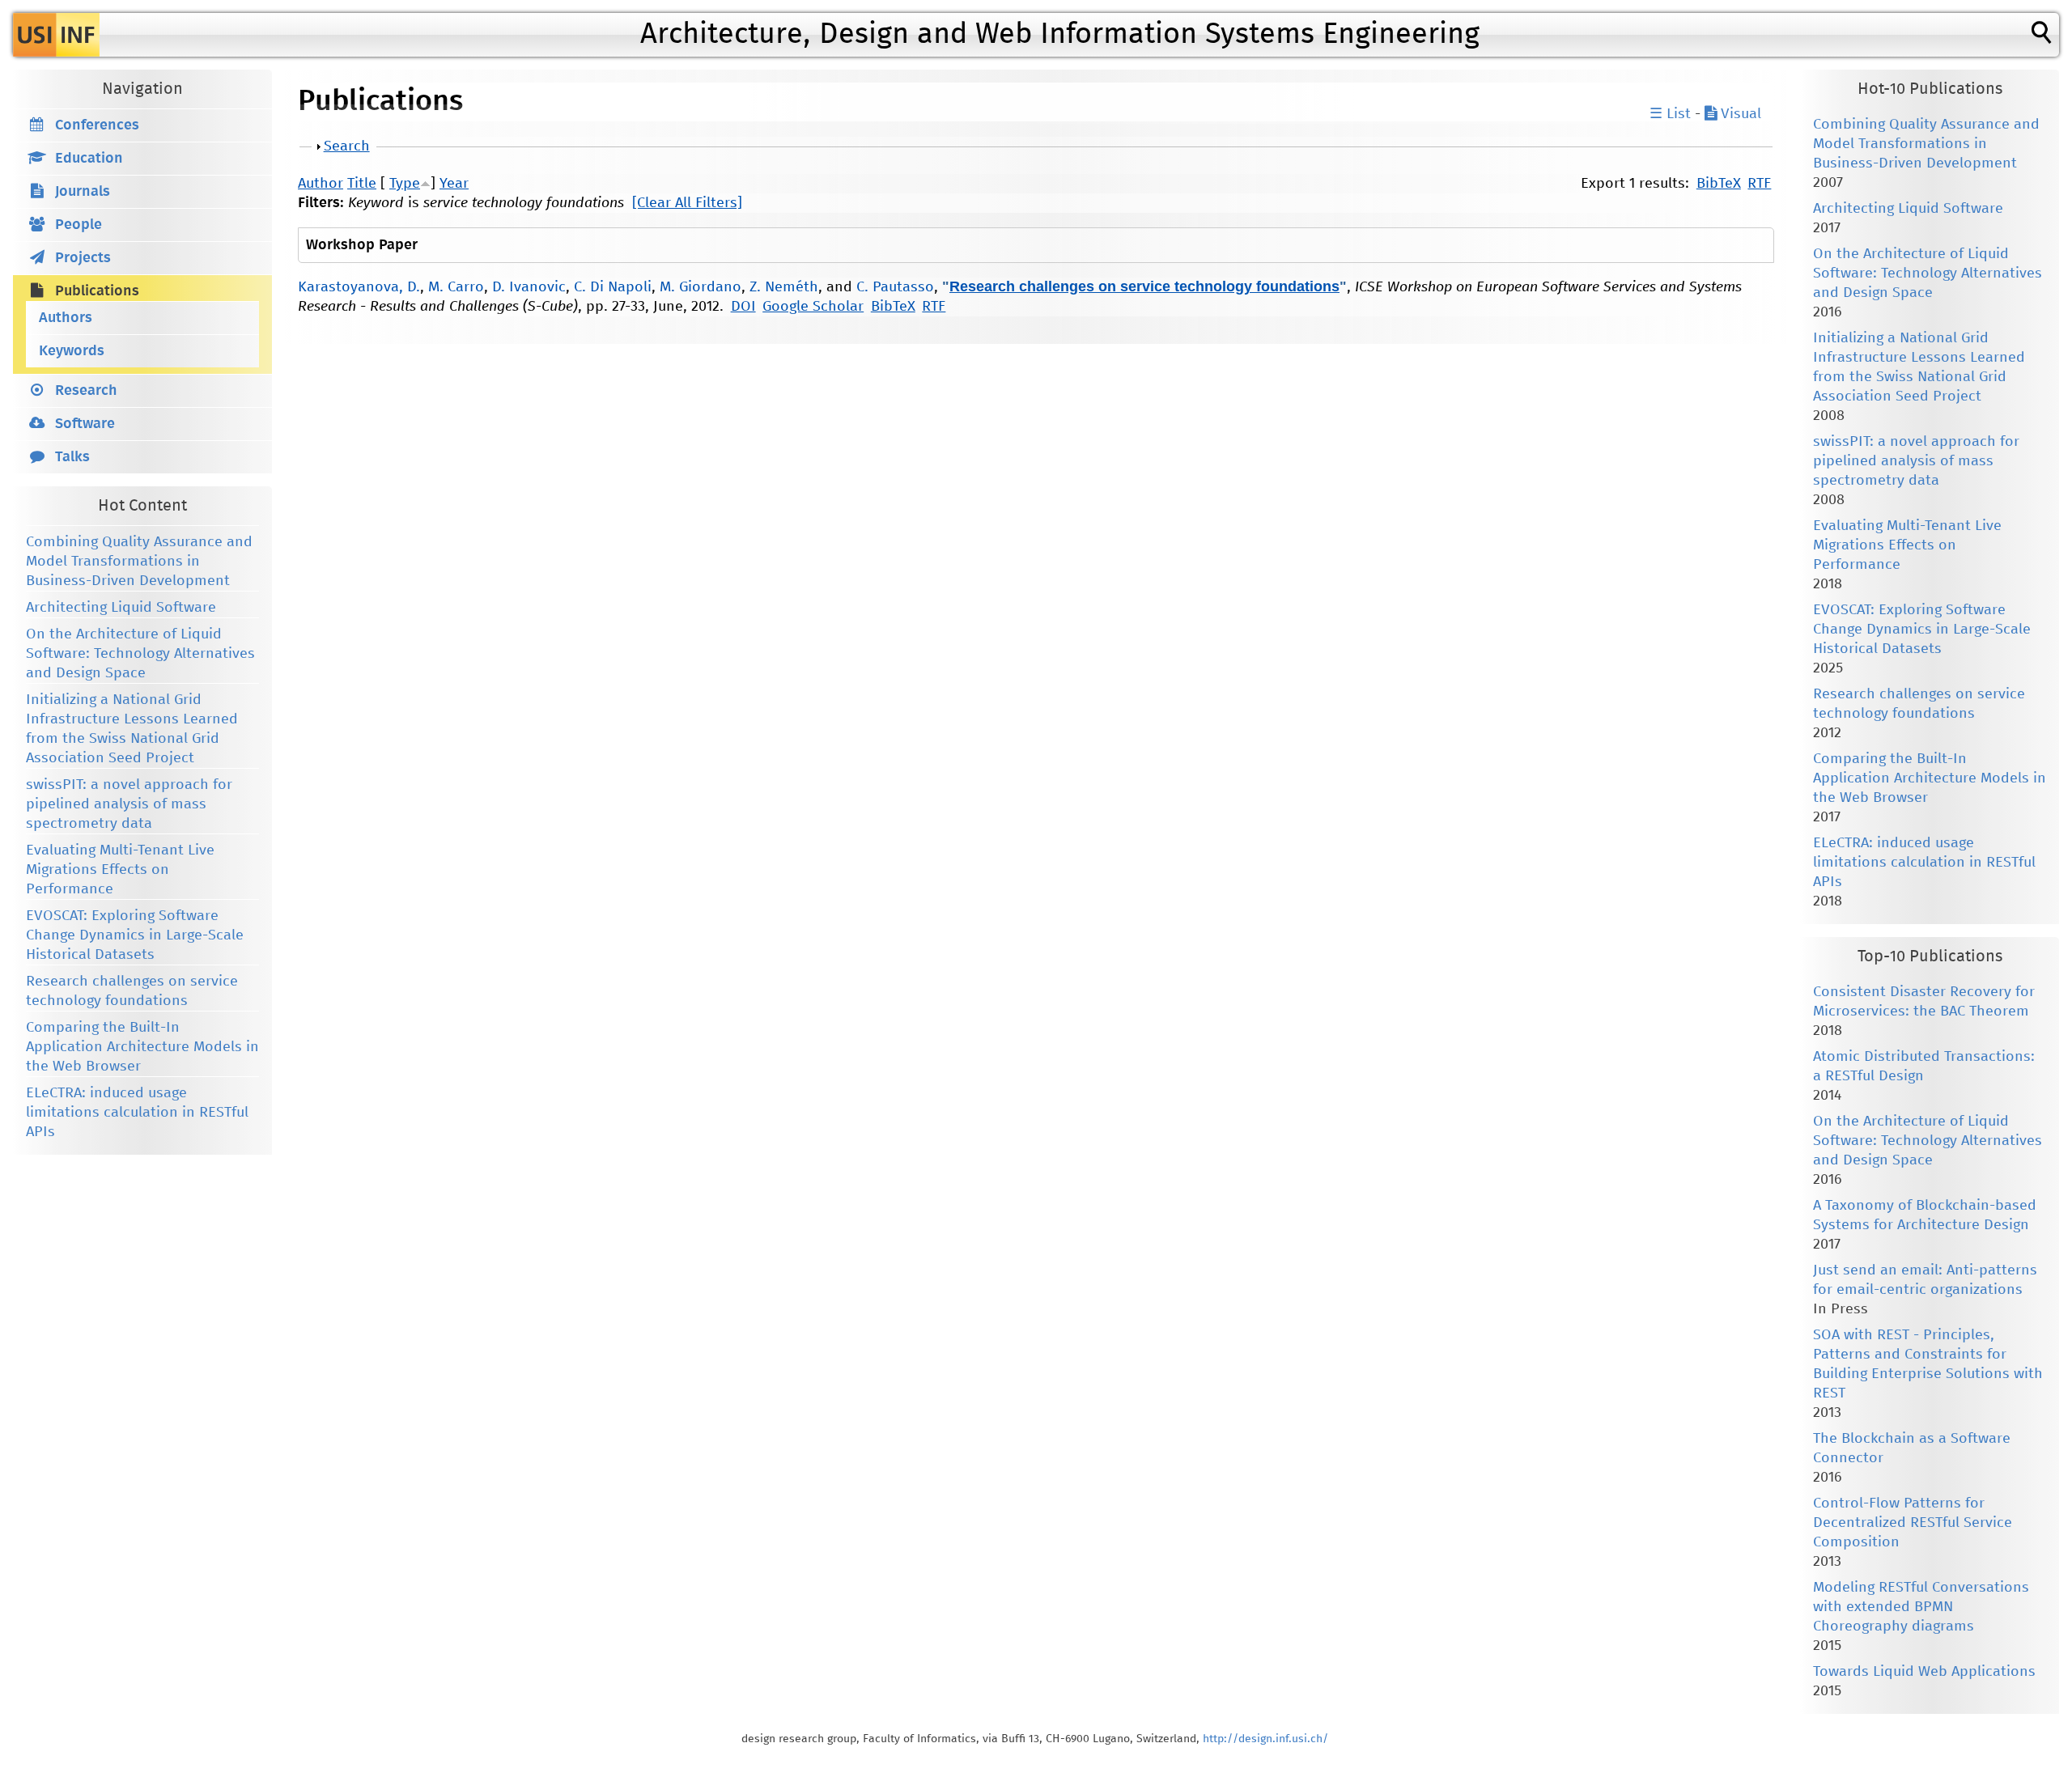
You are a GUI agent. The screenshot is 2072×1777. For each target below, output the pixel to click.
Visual (1739, 114)
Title (362, 184)
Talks (72, 457)
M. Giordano (701, 287)
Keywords (72, 351)
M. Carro (456, 287)
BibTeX (1719, 184)
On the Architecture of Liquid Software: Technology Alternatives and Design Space (140, 654)
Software (85, 424)
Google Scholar (813, 307)
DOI (743, 307)
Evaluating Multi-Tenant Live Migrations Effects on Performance (120, 870)
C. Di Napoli (613, 287)
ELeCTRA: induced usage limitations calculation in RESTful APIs (137, 1113)
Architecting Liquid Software (121, 608)
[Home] (56, 35)
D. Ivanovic (529, 287)
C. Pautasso (895, 287)
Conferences (97, 125)
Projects (83, 258)
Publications (97, 291)
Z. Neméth (784, 287)
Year (454, 184)
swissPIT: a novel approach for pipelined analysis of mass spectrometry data (129, 804)
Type (405, 184)
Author (321, 184)
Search (347, 146)
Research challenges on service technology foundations (1144, 286)
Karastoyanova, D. (359, 287)
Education (89, 159)
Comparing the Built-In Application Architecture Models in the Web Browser (142, 1047)
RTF (1759, 184)
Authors (66, 318)
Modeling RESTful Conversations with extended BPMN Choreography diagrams (1921, 1607)
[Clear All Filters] (687, 203)
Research (86, 391)
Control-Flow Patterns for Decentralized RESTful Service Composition (1913, 1523)
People (79, 225)
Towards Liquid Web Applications (1924, 1672)
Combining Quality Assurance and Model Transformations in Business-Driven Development (139, 562)
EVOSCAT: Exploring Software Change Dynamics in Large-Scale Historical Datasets (135, 935)
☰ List (1670, 114)
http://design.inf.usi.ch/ (1265, 1739)
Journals (83, 192)
